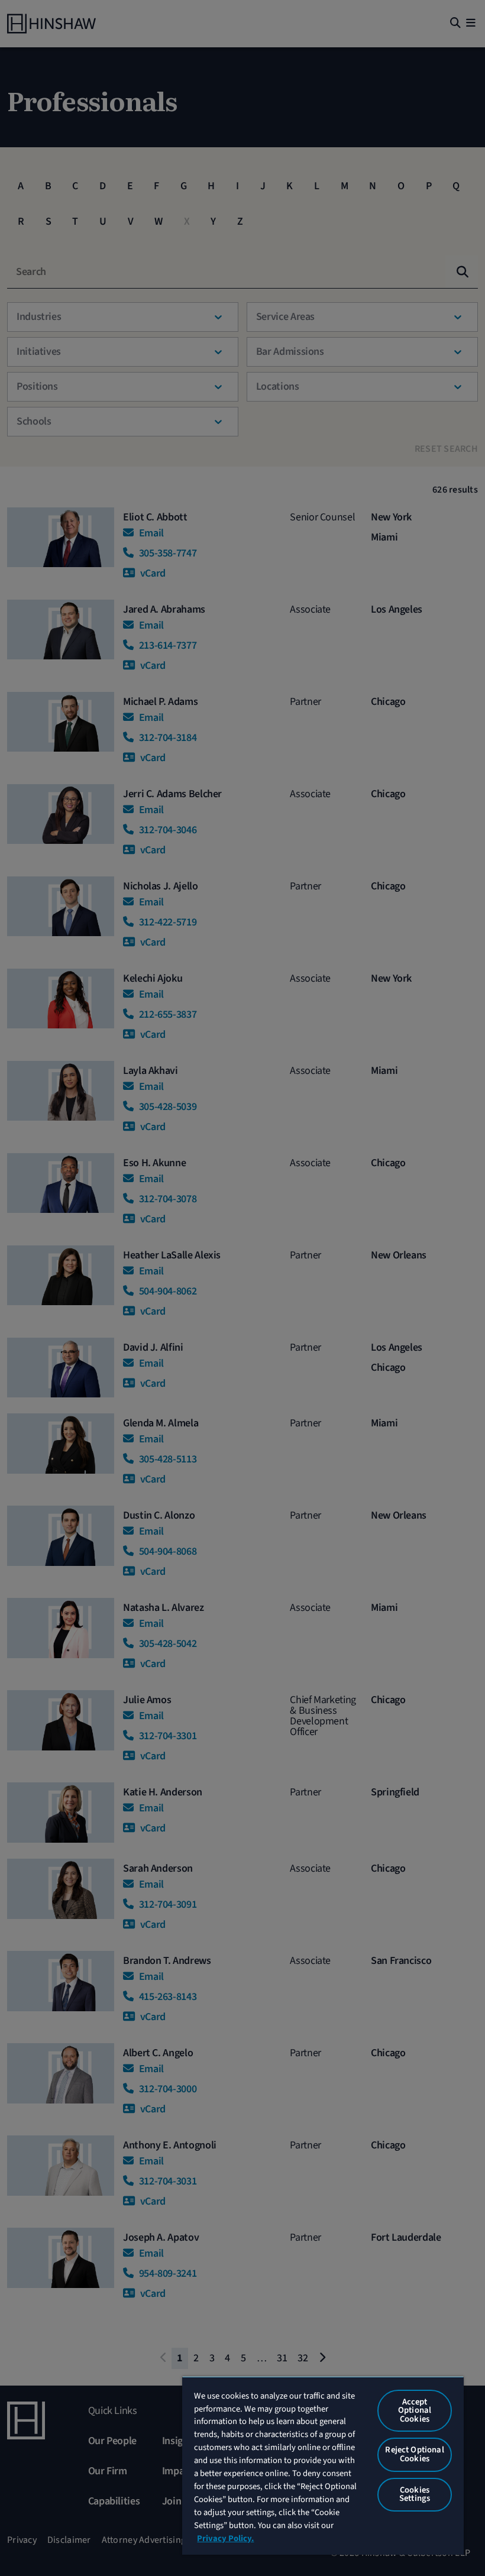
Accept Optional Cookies (415, 2410)
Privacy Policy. (225, 2538)
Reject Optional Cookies (414, 2454)
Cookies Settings (415, 2494)
